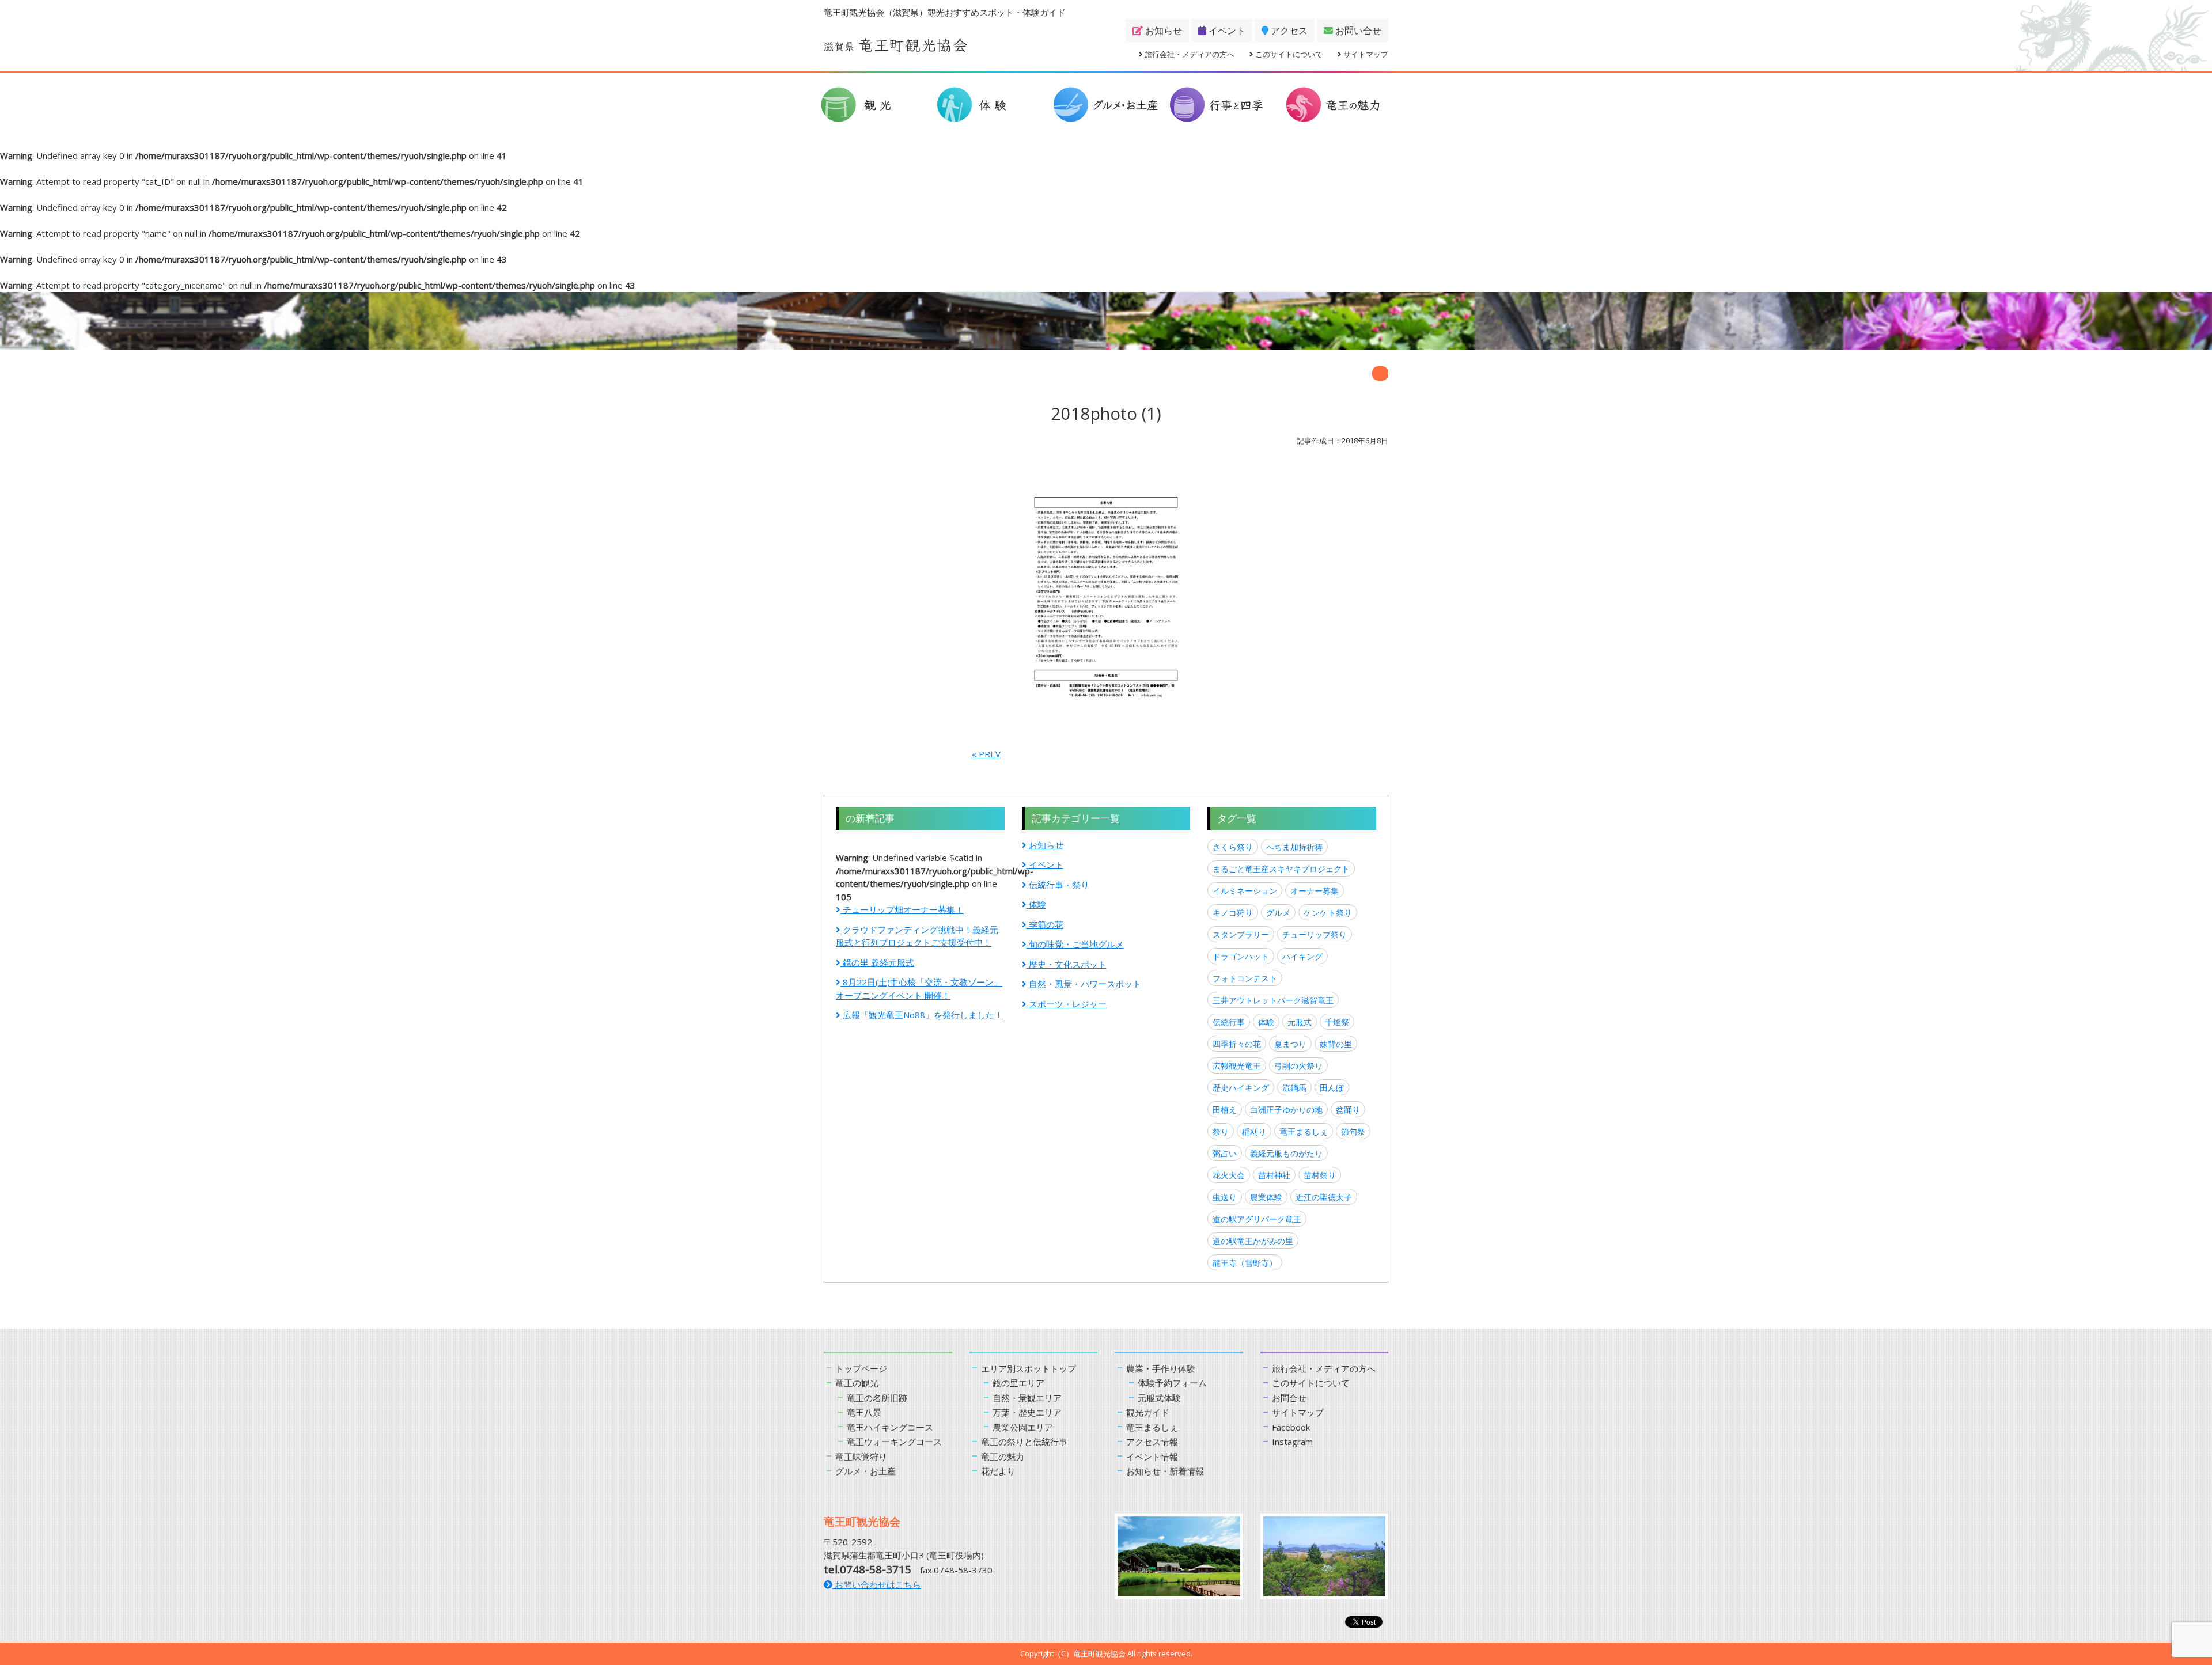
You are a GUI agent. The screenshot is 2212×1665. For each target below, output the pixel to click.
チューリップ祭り (1315, 934)
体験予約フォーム (1172, 1383)
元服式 (1300, 1022)
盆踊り (1348, 1110)
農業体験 (1266, 1197)
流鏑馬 (1294, 1088)
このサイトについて (1288, 54)
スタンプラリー (1241, 934)
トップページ (861, 1368)
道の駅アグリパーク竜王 (1257, 1219)
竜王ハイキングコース (890, 1427)
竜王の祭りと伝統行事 (1024, 1442)
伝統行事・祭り (1058, 885)
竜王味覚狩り (861, 1457)
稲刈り (1254, 1131)
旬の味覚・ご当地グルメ (1075, 944)
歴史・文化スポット (1067, 964)
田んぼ (1332, 1088)
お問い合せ (1357, 31)
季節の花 (1045, 924)
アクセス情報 (1152, 1442)
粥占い (1225, 1153)
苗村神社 (1274, 1175)
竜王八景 (864, 1412)
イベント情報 (1152, 1457)
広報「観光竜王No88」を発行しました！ (922, 1015)
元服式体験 (1159, 1398)
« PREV (986, 754)
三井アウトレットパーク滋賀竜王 (1273, 1000)
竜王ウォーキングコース (894, 1442)
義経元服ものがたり (1286, 1153)
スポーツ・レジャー (1067, 1004)
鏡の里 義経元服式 (877, 962)
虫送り (1225, 1197)
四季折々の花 (1237, 1044)
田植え (1225, 1110)
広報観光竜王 (1237, 1066)
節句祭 (1353, 1131)
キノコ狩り (1233, 913)
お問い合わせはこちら (877, 1584)
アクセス (1288, 31)
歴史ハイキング (1241, 1088)
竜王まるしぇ (1304, 1131)
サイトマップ (1365, 54)
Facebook (1291, 1427)
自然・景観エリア (1027, 1398)
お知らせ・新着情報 (1165, 1471)
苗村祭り (1320, 1175)
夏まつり (1290, 1044)
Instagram (1292, 1442)
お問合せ (1289, 1398)
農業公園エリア (1023, 1427)
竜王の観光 (857, 1383)
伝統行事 (1229, 1022)
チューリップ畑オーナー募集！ (902, 909)
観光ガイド (1148, 1412)
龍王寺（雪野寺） (1245, 1263)
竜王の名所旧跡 (877, 1398)
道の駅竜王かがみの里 (1253, 1241)
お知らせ (1162, 31)
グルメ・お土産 (866, 1471)
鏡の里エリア (1018, 1383)
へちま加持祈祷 (1294, 847)
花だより (998, 1471)
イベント (1226, 31)
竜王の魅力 (1003, 1457)
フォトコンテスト (1245, 978)
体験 (1036, 904)
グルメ (1278, 913)
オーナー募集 (1315, 891)
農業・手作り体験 (1161, 1368)
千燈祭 (1337, 1022)
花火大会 (1229, 1175)
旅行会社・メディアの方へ (1189, 54)
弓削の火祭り (1298, 1066)
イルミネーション (1245, 891)
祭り (1221, 1131)
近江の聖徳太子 (1324, 1197)
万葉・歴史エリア (1027, 1412)
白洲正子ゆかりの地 (1286, 1110)
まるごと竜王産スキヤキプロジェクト (1281, 869)
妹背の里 (1336, 1044)
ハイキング (1302, 956)
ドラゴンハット (1241, 956)
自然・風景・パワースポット (1084, 984)
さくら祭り (1233, 847)
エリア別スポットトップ (1029, 1368)
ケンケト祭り (1328, 913)
